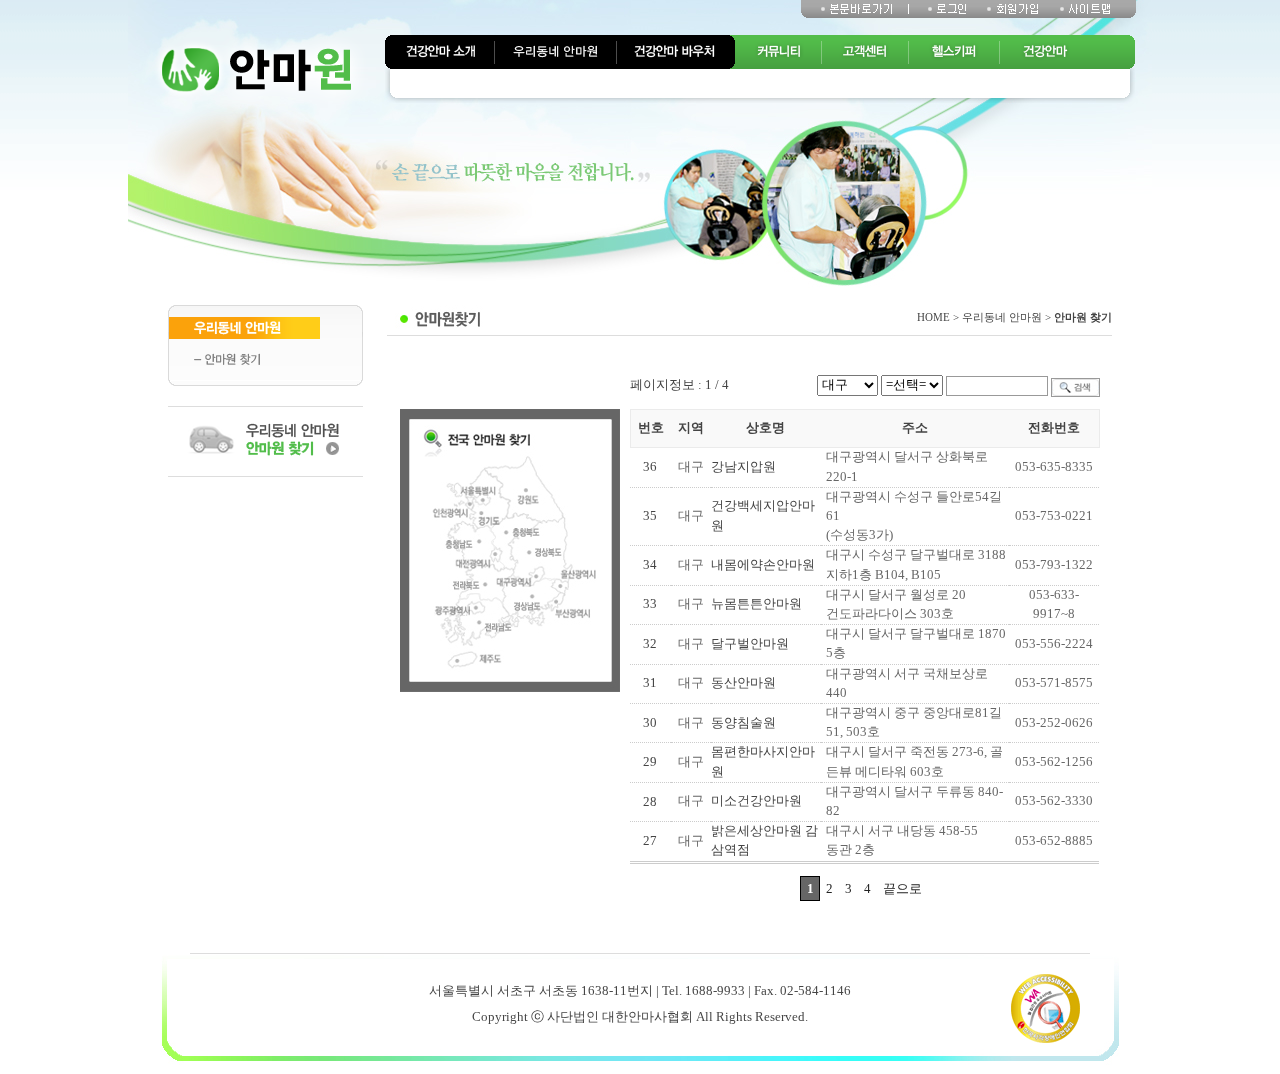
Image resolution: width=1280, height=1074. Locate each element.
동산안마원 (743, 683)
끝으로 (902, 889)
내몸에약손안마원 (763, 565)
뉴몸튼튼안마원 (756, 604)
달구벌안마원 (750, 644)
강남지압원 (743, 467)
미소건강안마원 (756, 801)
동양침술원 (743, 723)
